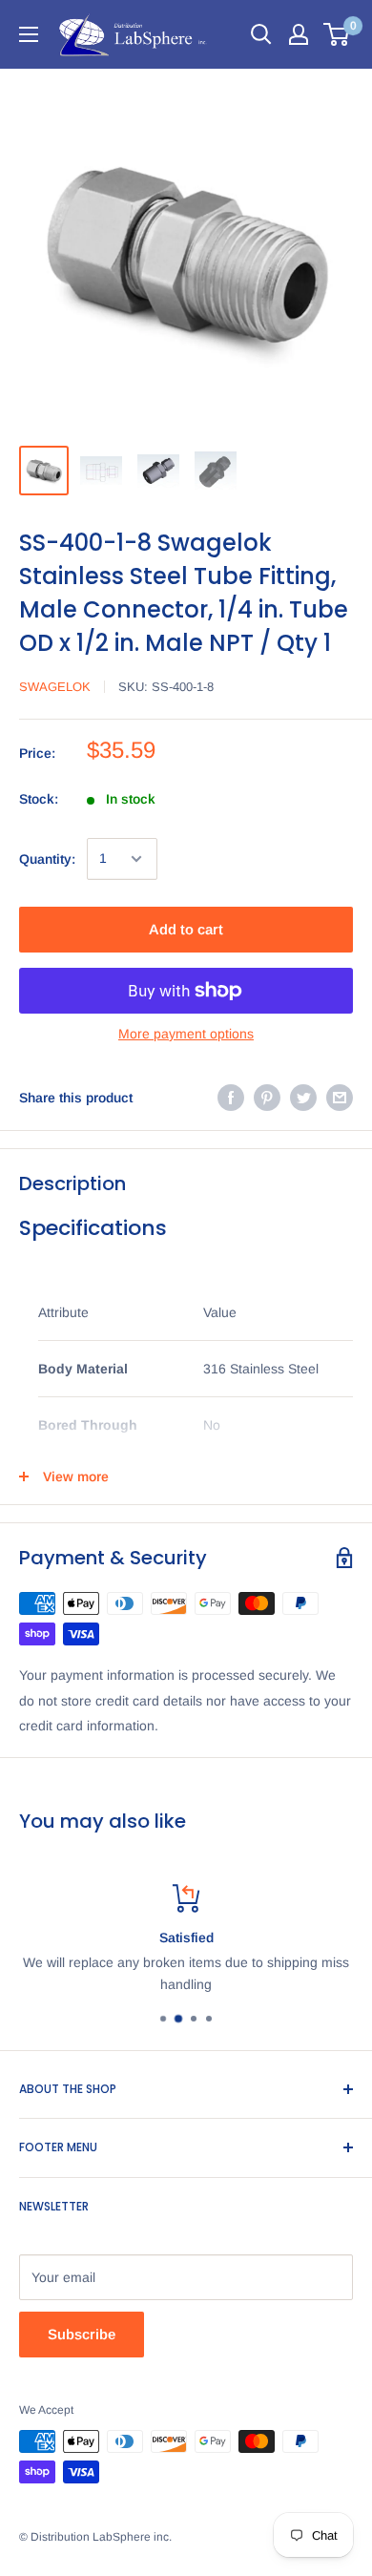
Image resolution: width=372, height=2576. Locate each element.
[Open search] (261, 34)
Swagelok (55, 687)
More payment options (186, 1034)
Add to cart (186, 929)
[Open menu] (29, 34)
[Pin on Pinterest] (267, 1098)
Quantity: (47, 859)
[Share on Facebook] (231, 1098)
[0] (337, 34)
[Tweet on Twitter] (303, 1098)
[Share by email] (340, 1098)
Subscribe (82, 2334)
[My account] (299, 34)
